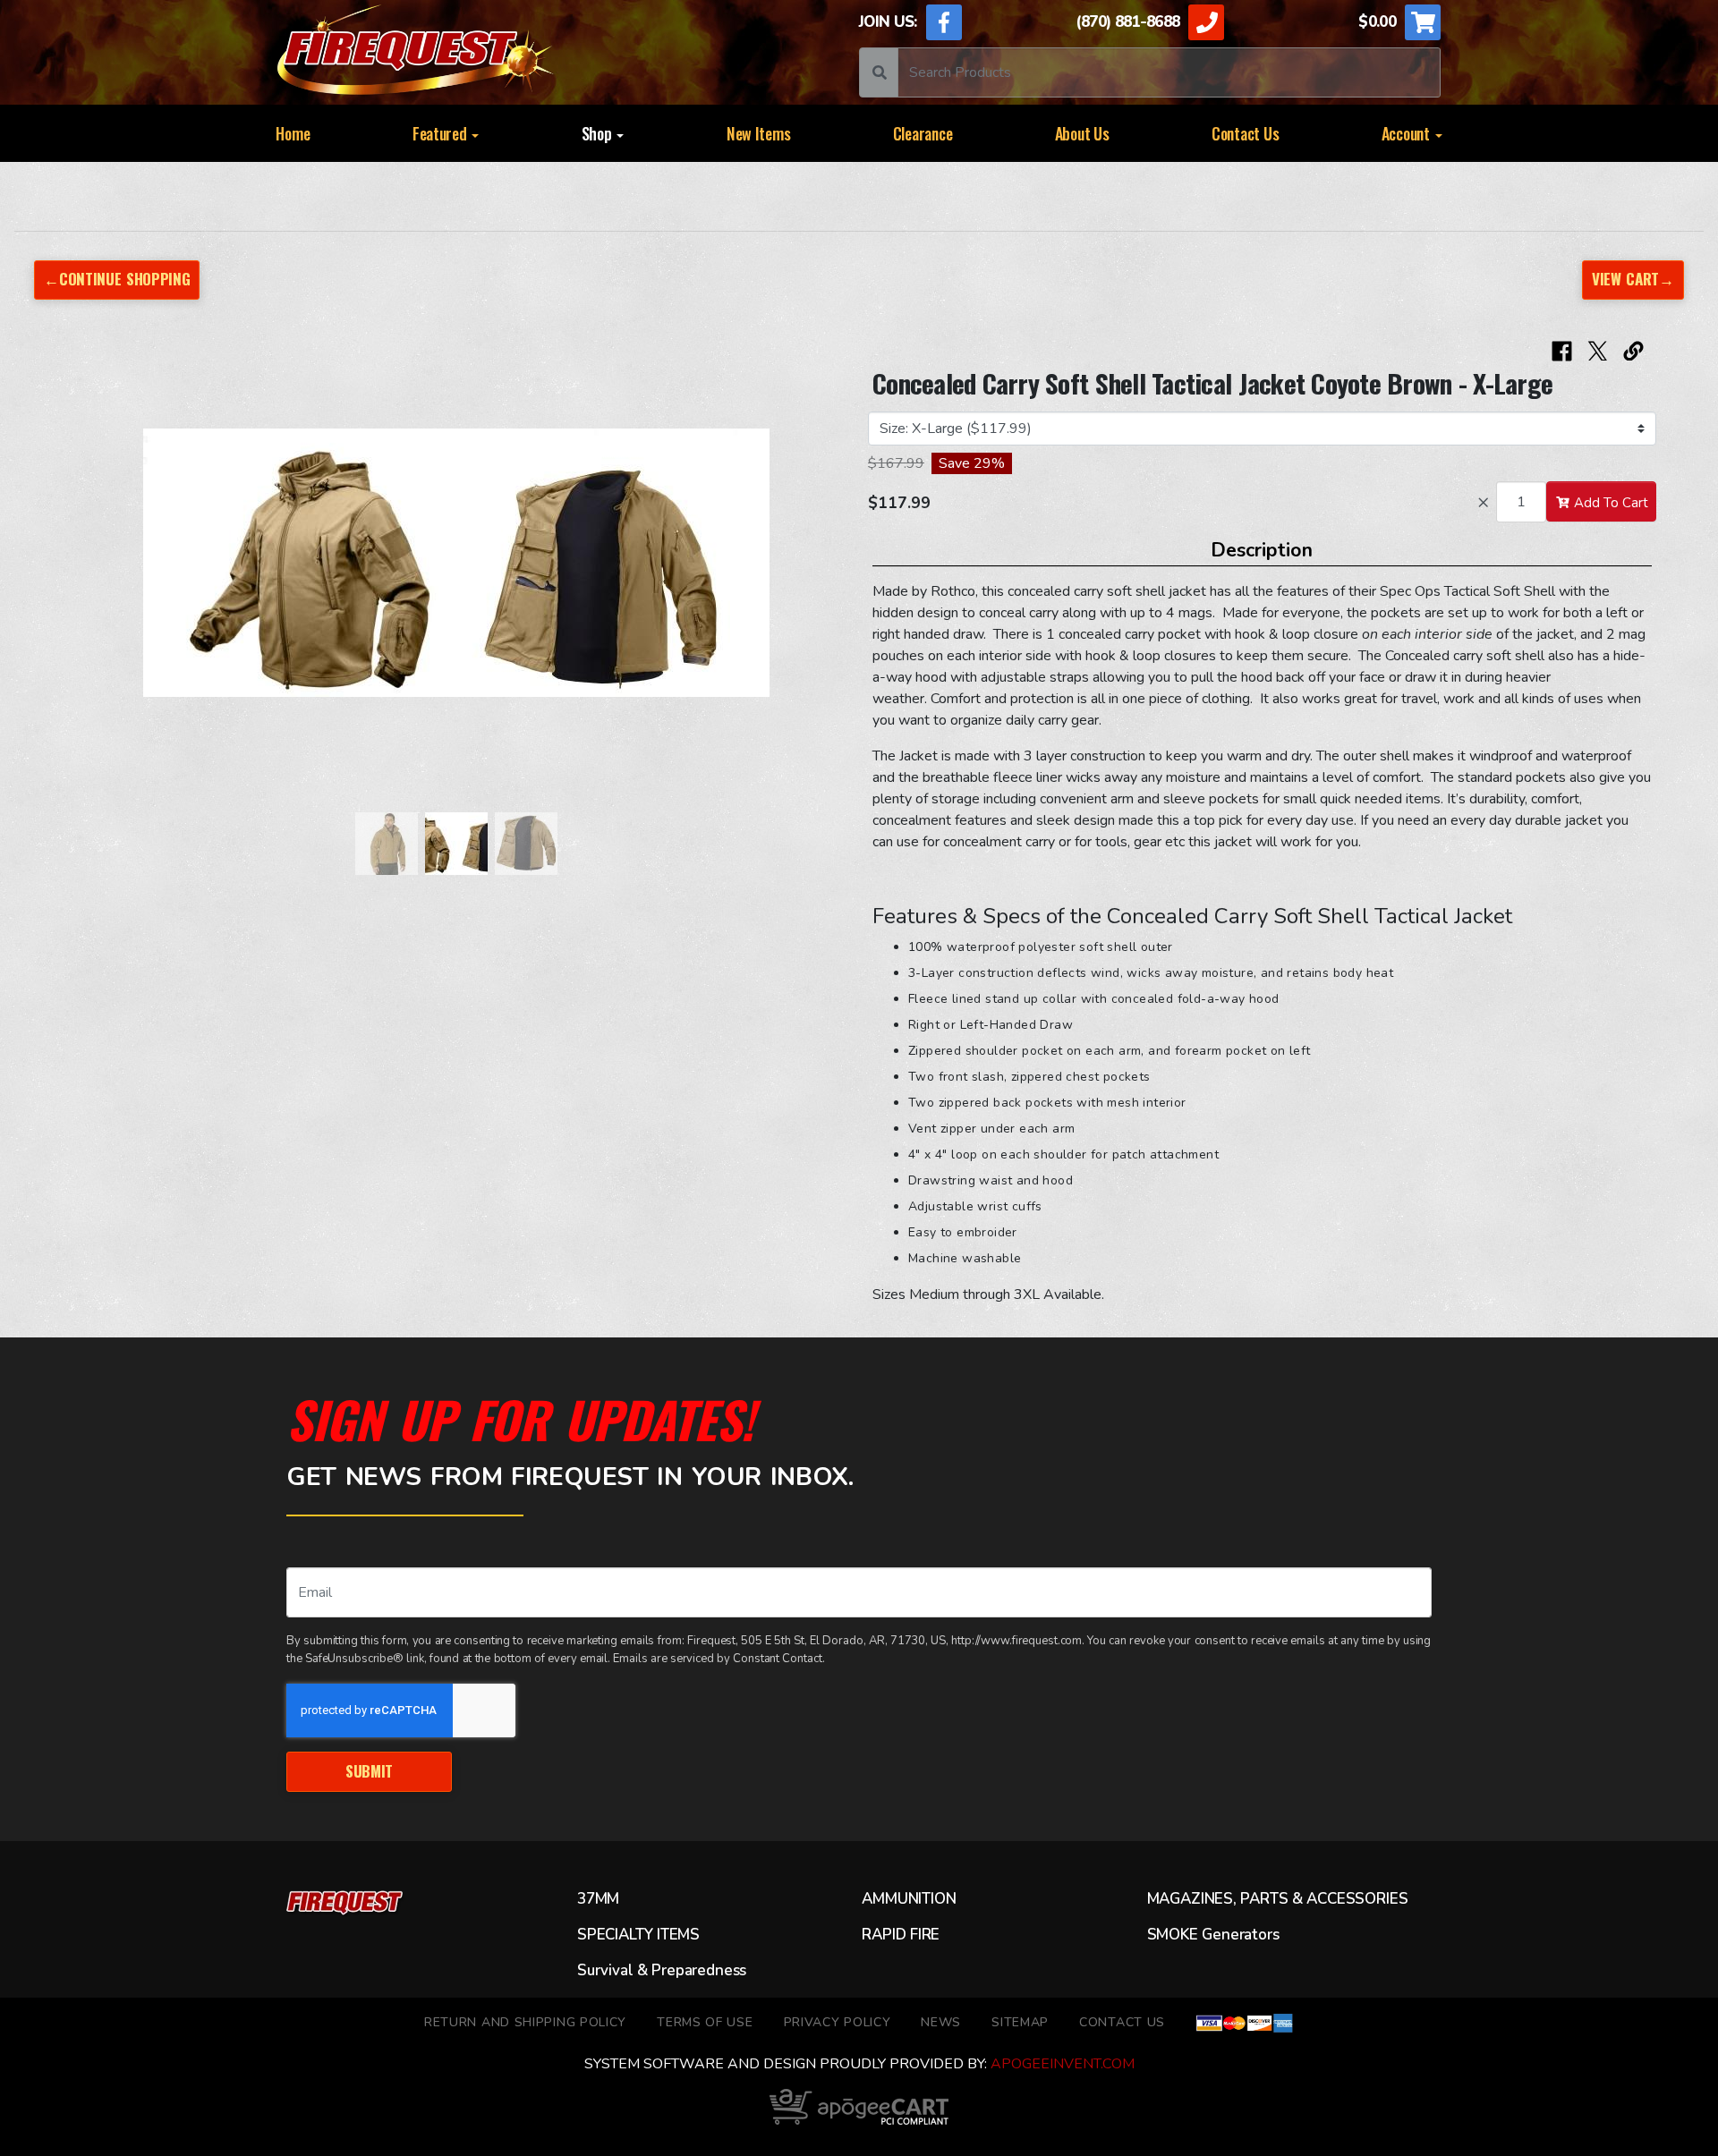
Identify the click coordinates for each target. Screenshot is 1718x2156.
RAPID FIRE (901, 1935)
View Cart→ (1633, 279)
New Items (759, 133)
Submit (369, 1771)
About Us (1082, 133)
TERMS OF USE (705, 2022)
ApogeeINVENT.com (1063, 2064)
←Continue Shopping (117, 279)
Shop (599, 133)
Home (293, 133)
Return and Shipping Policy (525, 2022)
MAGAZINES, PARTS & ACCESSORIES (1278, 1899)
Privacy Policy (838, 2022)
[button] (84, 572)
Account (1408, 133)
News (941, 2022)
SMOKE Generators (1213, 1935)
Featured (442, 133)
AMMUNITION (909, 1899)
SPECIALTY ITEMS (638, 1935)
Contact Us (1245, 133)
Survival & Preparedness (662, 1971)
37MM (598, 1899)
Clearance (923, 133)
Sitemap (1020, 2022)
